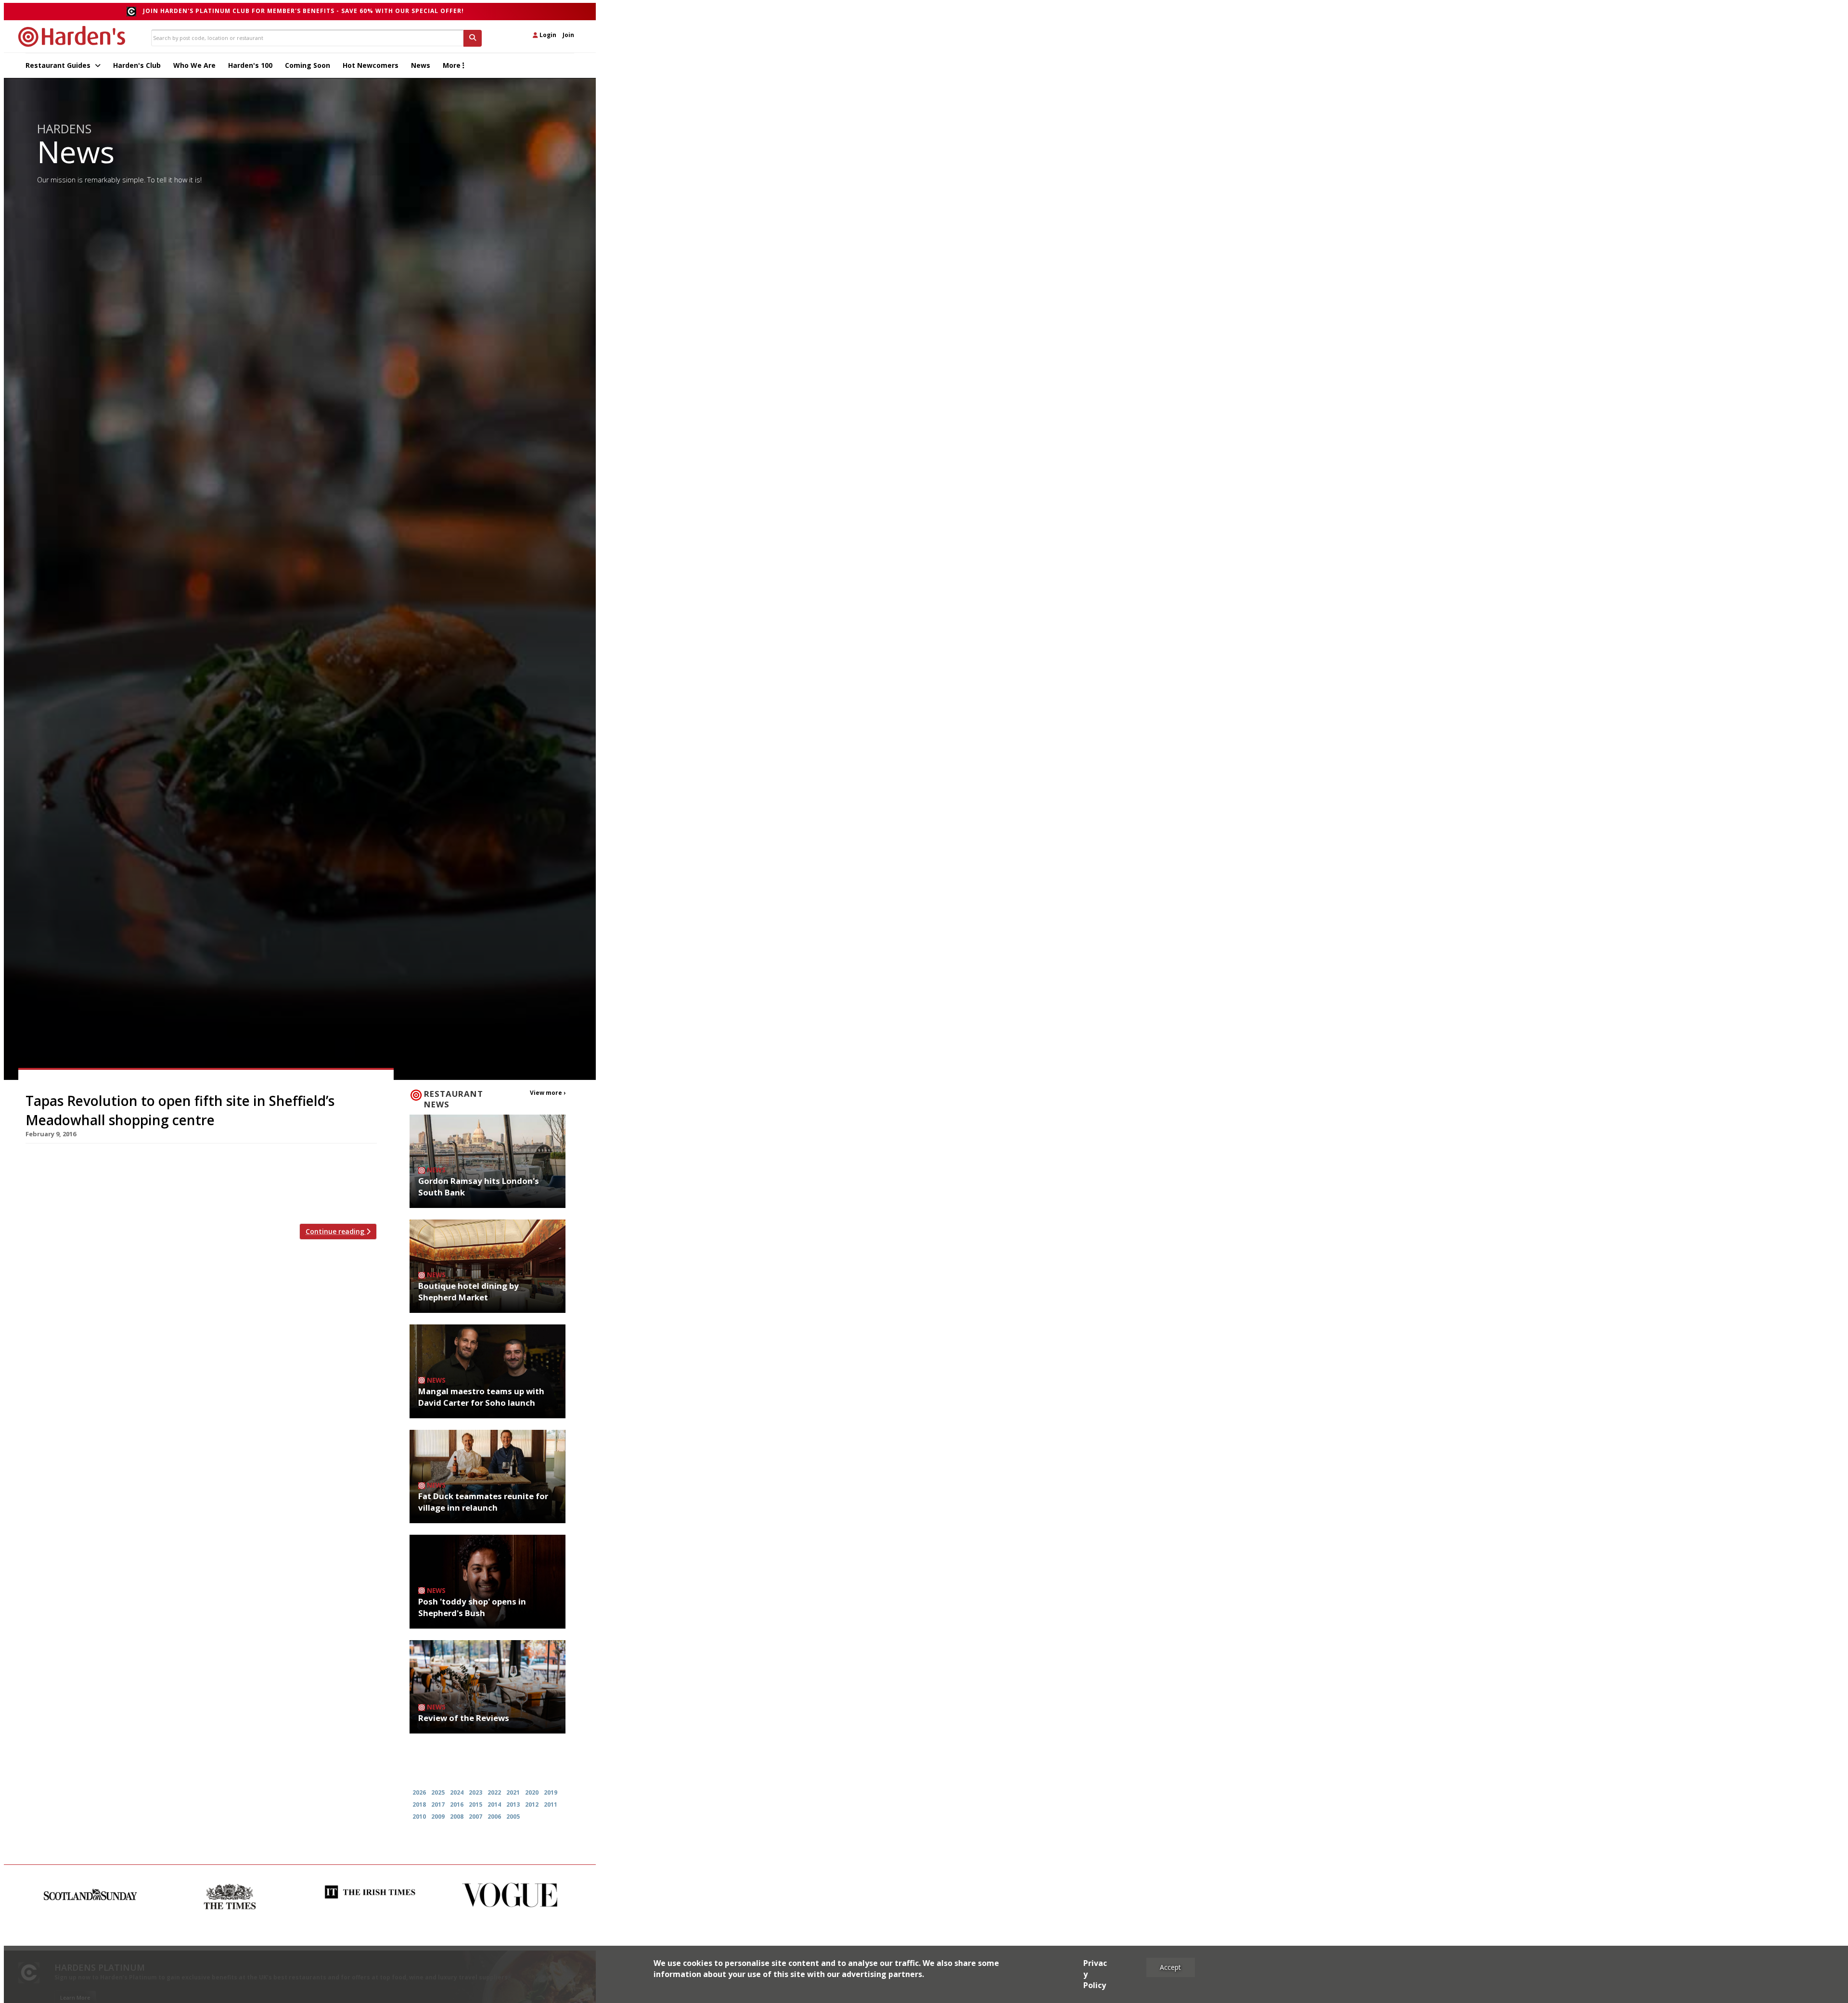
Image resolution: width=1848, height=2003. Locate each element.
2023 (475, 1792)
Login (547, 35)
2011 (551, 1804)
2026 (419, 1792)
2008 (457, 1817)
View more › (548, 1093)
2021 (513, 1792)
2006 (494, 1817)
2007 (475, 1817)
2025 (438, 1792)
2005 (513, 1817)
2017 (438, 1804)
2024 (457, 1792)
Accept (1170, 1967)
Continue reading (336, 1231)
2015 (475, 1804)
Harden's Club (137, 65)
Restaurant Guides (59, 65)
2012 (532, 1804)
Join (568, 35)
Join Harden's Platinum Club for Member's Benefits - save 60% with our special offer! (303, 11)
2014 (494, 1804)
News (421, 65)
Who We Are (194, 65)
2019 (551, 1792)
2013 (513, 1804)
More (453, 65)
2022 (494, 1792)
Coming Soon (308, 65)
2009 (438, 1817)
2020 (532, 1792)
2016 (457, 1804)
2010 (419, 1817)
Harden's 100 (250, 65)
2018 (419, 1804)
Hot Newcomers (371, 65)
